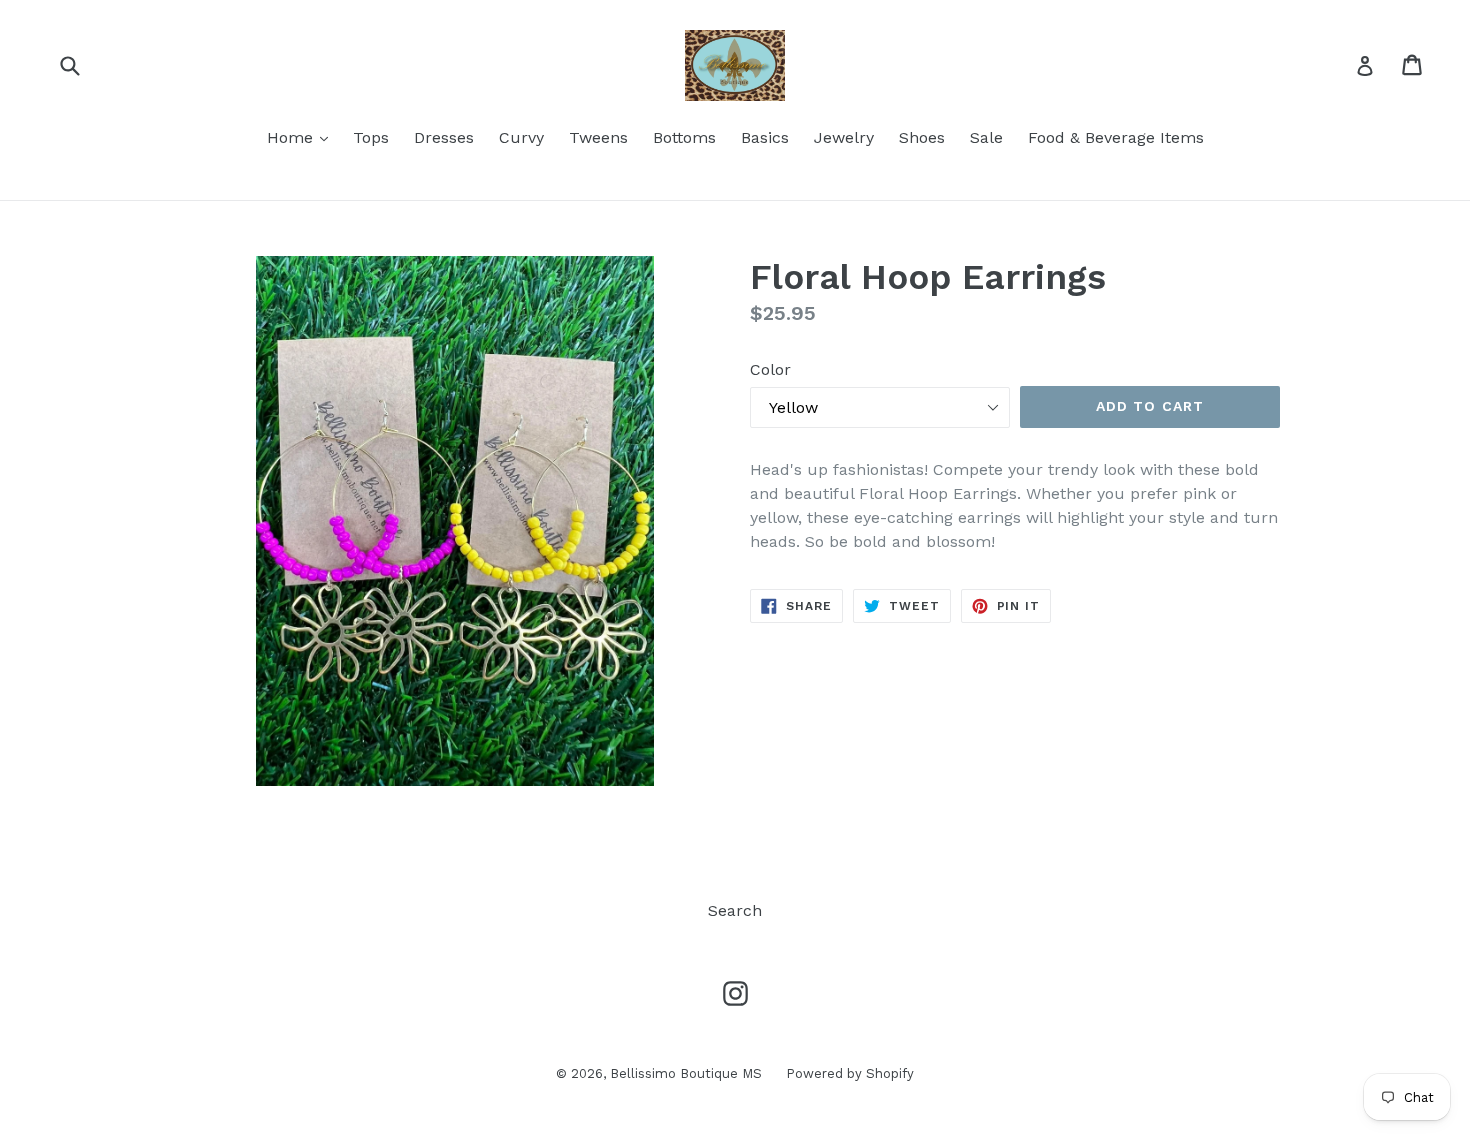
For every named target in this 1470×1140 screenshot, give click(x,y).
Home (302, 137)
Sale (986, 137)
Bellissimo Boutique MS (688, 1073)
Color (770, 369)
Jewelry (844, 137)
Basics (765, 137)
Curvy (521, 137)
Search (735, 910)
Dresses (444, 137)
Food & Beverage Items (1116, 137)
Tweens (598, 137)
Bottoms (684, 137)
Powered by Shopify (850, 1073)
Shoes (922, 137)
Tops (371, 137)
